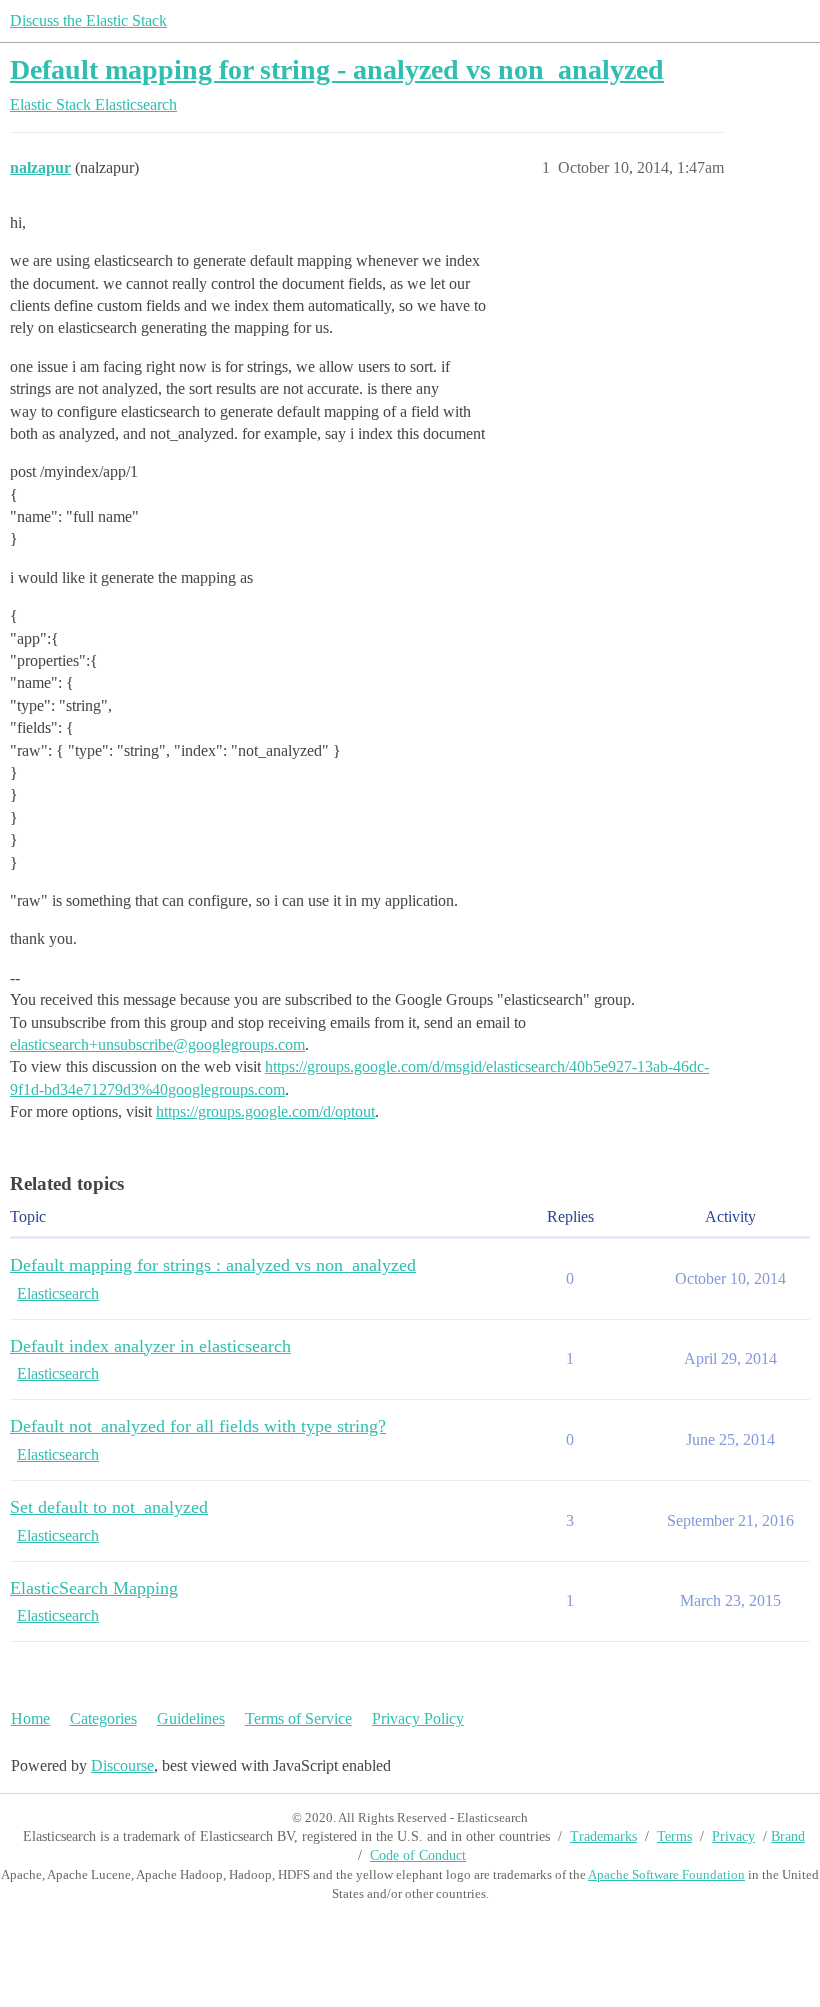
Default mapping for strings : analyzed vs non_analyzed (213, 1265)
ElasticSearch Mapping (94, 1588)
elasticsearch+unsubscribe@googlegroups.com (157, 1044)
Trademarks (603, 1836)
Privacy (733, 1836)
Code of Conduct (418, 1855)
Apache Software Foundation (666, 1874)
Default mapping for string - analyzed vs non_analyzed (337, 69)
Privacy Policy (418, 1718)
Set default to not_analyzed (109, 1507)
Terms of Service (298, 1718)
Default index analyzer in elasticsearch (150, 1346)
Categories (103, 1718)
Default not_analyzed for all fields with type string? (198, 1426)
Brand (788, 1836)
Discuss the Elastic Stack (88, 20)
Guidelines (191, 1718)
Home (30, 1718)
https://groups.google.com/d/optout (265, 1111)
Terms (674, 1836)
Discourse (122, 1765)
